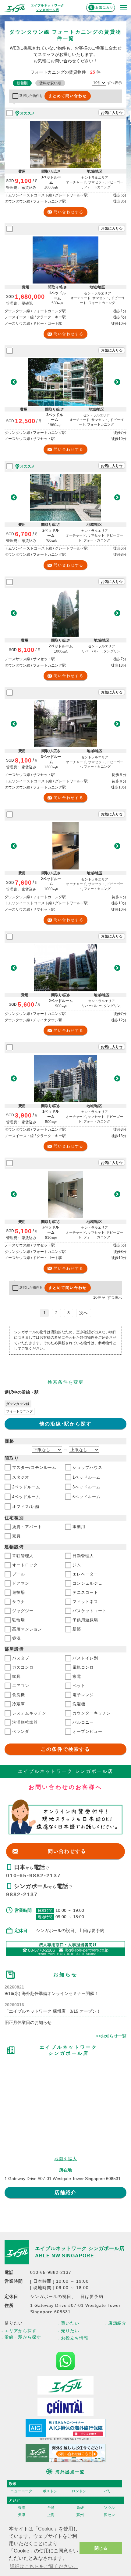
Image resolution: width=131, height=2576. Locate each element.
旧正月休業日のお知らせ (28, 2022)
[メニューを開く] (123, 8)
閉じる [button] (101, 2548)
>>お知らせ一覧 (111, 2036)
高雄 (80, 2508)
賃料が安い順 (50, 83)
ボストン (50, 2491)
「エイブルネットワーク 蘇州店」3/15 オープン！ (53, 2011)
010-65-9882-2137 (34, 1875)
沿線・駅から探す (23, 2337)
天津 (22, 2515)
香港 (22, 2508)
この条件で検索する (65, 1749)
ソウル (109, 2508)
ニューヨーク (21, 2491)
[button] (14, 382)
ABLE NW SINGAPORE (65, 2256)
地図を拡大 (66, 2159)
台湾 (51, 2508)
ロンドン (79, 2491)
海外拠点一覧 (70, 2472)
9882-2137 (22, 1894)
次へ (83, 1313)
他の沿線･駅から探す (65, 1424)
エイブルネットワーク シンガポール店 (80, 2248)
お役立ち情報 (75, 2338)
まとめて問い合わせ (68, 96)
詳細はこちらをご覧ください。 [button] (44, 2566)
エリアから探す (21, 2331)
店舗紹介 (65, 2192)
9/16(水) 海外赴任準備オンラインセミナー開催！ (51, 1993)
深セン (109, 2515)
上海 (51, 2515)
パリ (108, 2491)
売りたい (70, 2331)
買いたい (70, 2323)
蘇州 (80, 2515)
